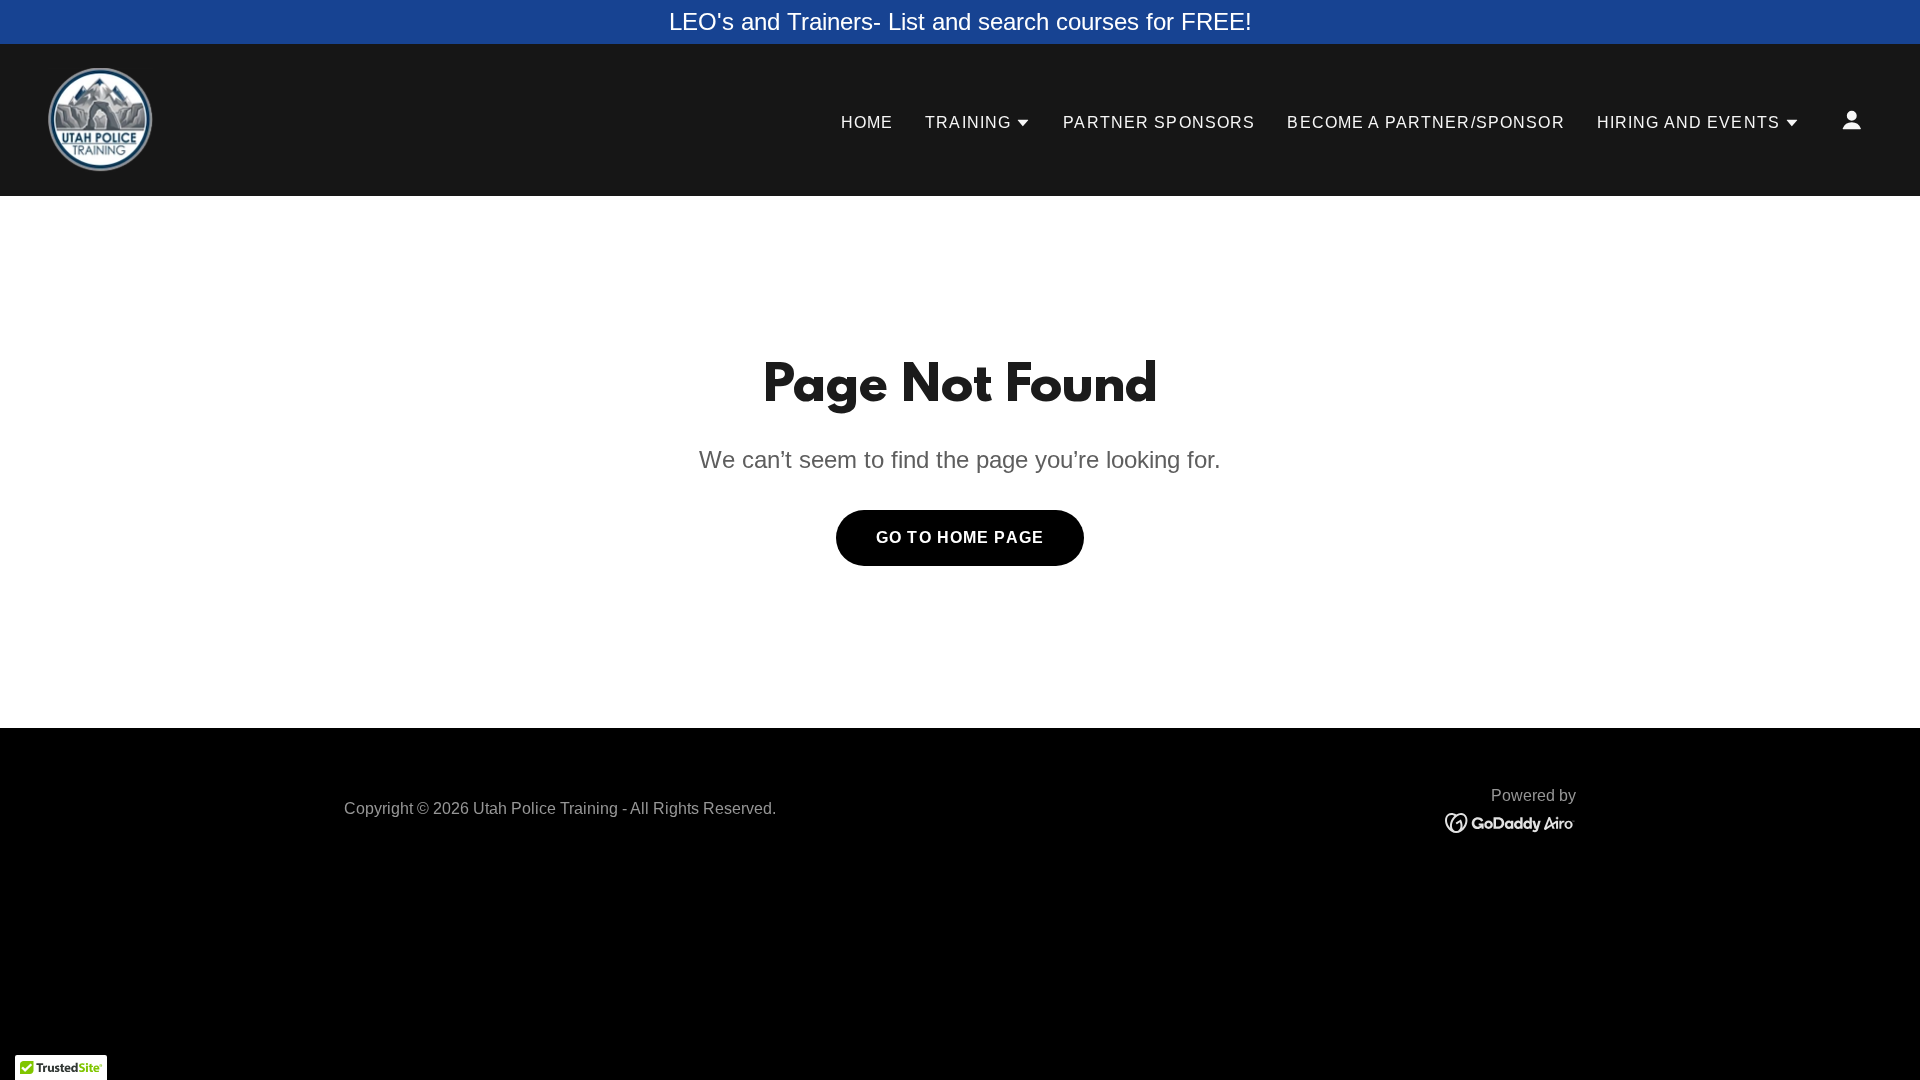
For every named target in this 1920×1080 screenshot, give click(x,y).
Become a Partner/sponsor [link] (1425, 122)
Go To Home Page (960, 537)
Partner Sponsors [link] (1159, 122)
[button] (978, 123)
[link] (100, 119)
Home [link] (867, 122)
